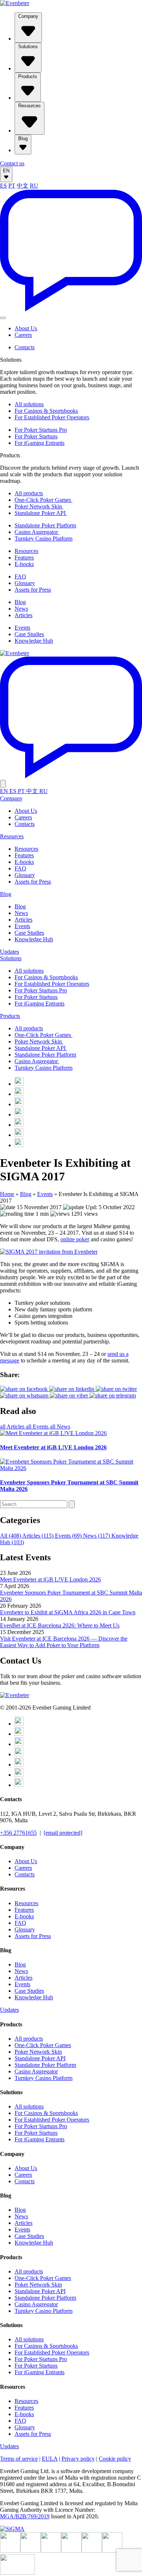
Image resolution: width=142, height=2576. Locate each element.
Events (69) (69, 1536)
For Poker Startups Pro (41, 430)
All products (29, 493)
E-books (24, 564)
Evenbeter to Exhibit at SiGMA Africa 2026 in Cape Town (68, 1612)
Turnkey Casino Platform (44, 539)
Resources (29, 106)
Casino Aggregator (37, 532)
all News (60, 1427)
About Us (26, 328)
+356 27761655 (18, 1833)
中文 (23, 186)
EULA (50, 2459)
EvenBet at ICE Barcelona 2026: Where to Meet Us (60, 1625)
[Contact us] (71, 309)
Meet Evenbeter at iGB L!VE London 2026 (50, 1579)
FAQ (20, 576)
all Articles (13, 1427)
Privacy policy (78, 2459)
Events (22, 628)
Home (7, 1194)
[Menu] (3, 318)
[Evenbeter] (15, 3)
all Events (38, 1427)
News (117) (97, 1536)
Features (24, 558)
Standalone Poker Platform (45, 525)
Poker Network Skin (39, 506)
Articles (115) (39, 1536)
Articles (23, 615)
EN (6, 171)
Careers (23, 335)
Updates (9, 952)
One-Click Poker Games (44, 500)
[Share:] (116, 1389)
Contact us (12, 163)
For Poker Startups (36, 436)
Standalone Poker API (41, 513)
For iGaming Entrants (40, 443)
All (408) (11, 1536)
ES (3, 186)
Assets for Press (33, 590)
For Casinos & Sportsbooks (46, 411)
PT (12, 186)
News (21, 609)
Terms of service (19, 2459)
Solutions (28, 47)
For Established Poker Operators (52, 417)
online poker (75, 1239)
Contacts (25, 347)
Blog (23, 139)
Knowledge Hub (34, 641)
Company (28, 16)
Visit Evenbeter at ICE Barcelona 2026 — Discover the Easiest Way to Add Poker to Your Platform (64, 1642)
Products (28, 76)
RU (34, 186)
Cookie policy (115, 2459)
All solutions (29, 404)
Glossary (25, 583)
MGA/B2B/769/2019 (25, 2516)
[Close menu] (3, 784)
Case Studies (29, 634)
